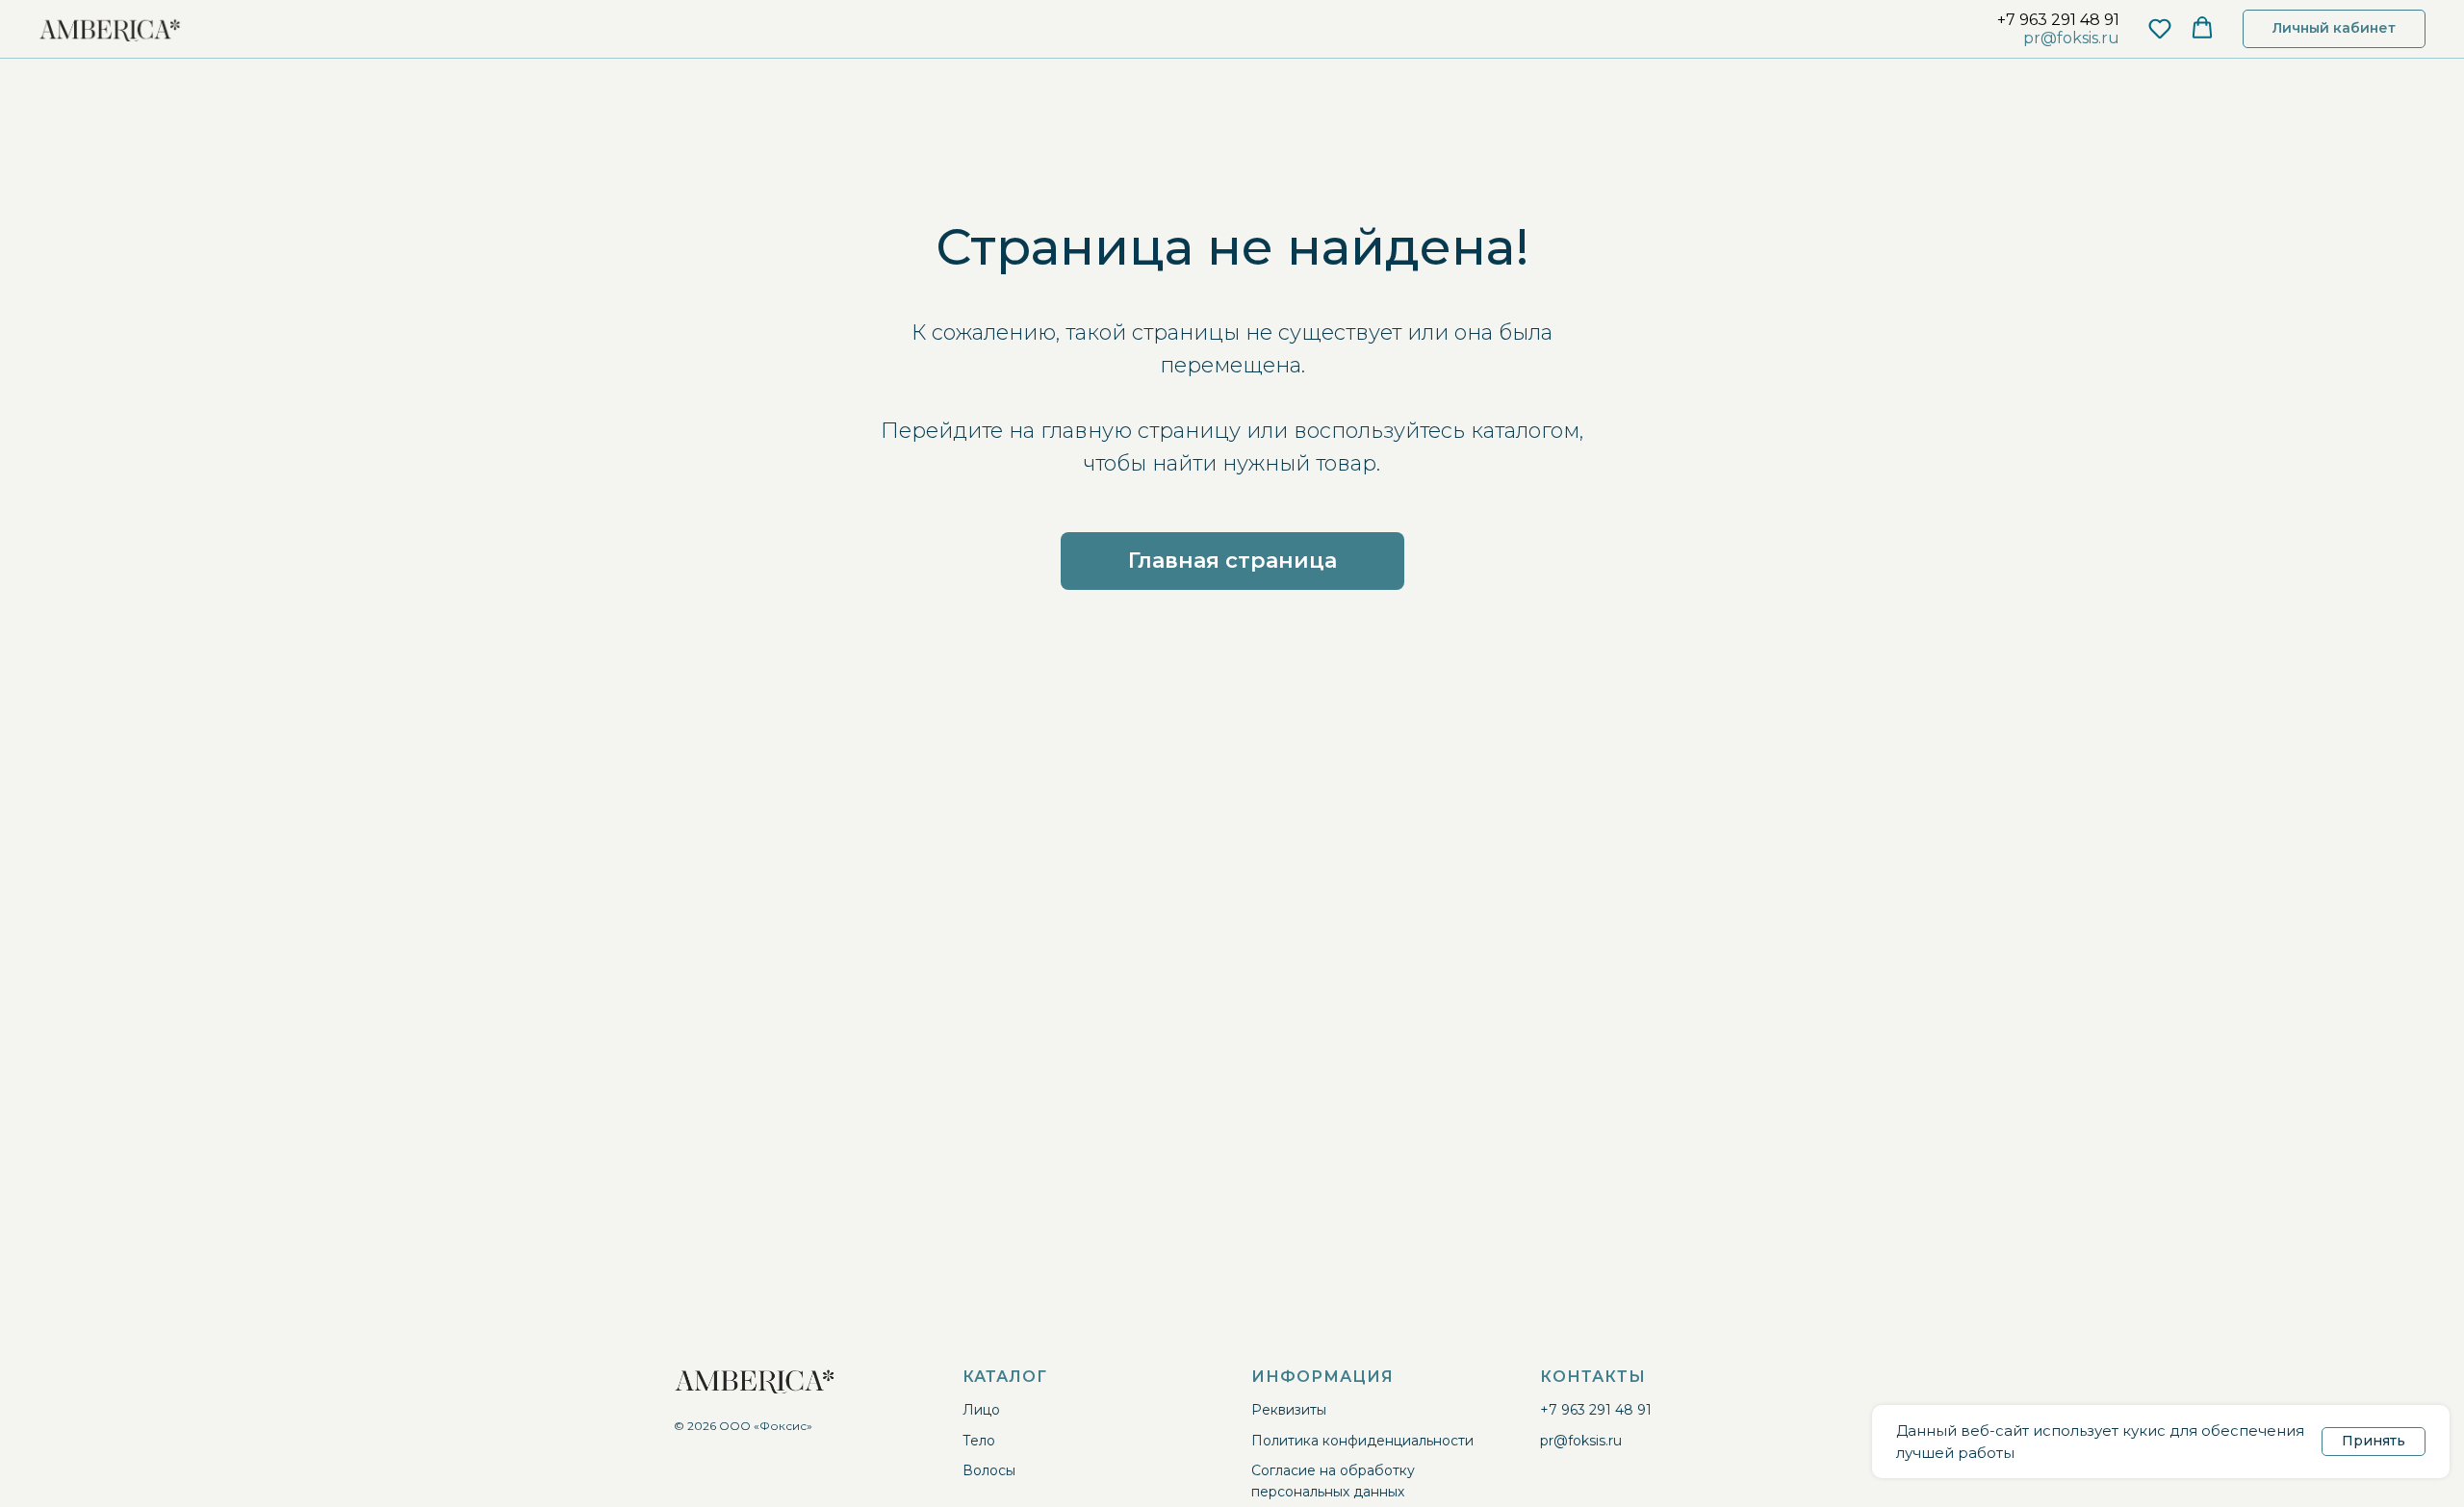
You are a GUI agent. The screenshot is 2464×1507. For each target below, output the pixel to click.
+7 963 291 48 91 (2058, 20)
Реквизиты (1289, 1410)
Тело (979, 1441)
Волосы (989, 1470)
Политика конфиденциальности (1362, 1441)
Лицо (981, 1410)
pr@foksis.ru (2071, 38)
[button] (2160, 28)
